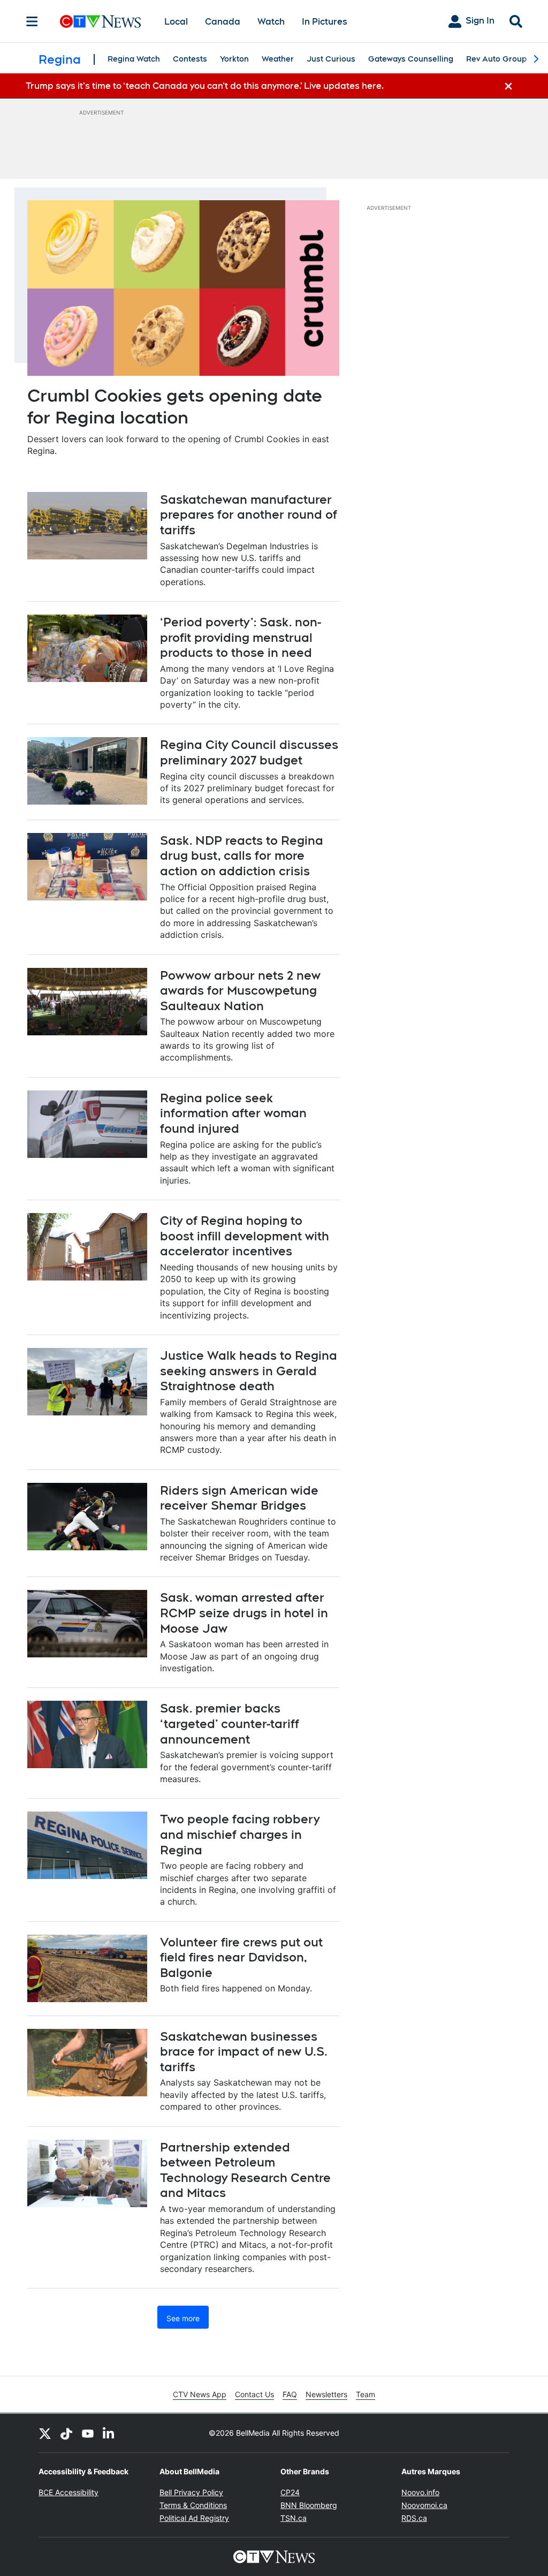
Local (176, 22)
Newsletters (326, 2394)
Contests (190, 59)
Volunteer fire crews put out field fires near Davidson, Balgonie (241, 1957)
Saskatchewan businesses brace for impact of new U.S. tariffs (244, 2052)
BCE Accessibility (68, 2492)
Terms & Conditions (193, 2505)
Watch (271, 22)
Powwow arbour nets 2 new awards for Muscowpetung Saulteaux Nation (240, 991)
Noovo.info (420, 2492)
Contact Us (254, 2394)
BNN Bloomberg (309, 2505)
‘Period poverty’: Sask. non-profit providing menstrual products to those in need (241, 637)
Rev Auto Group (496, 59)
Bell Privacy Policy (191, 2492)
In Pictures (325, 22)
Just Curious (331, 59)
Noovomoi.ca (424, 2505)
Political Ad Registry (194, 2518)
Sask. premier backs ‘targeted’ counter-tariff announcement (230, 1723)
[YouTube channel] (88, 2433)
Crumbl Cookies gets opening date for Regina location (175, 407)
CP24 (290, 2492)
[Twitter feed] (45, 2433)
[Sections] (32, 21)
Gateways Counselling (411, 59)
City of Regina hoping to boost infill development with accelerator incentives (245, 1236)
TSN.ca (294, 2518)
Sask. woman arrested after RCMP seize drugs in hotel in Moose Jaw (244, 1613)
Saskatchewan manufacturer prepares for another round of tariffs (249, 515)
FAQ (290, 2394)
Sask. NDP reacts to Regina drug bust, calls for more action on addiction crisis (242, 856)
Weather (278, 59)
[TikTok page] (66, 2433)
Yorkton (234, 59)
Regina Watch (134, 59)
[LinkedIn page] (109, 2433)
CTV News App (200, 2394)
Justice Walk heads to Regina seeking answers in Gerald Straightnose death (249, 1371)
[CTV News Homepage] (100, 21)
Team (366, 2394)
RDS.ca (414, 2518)
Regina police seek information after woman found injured (233, 1113)
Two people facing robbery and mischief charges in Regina (240, 1834)
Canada (223, 22)
